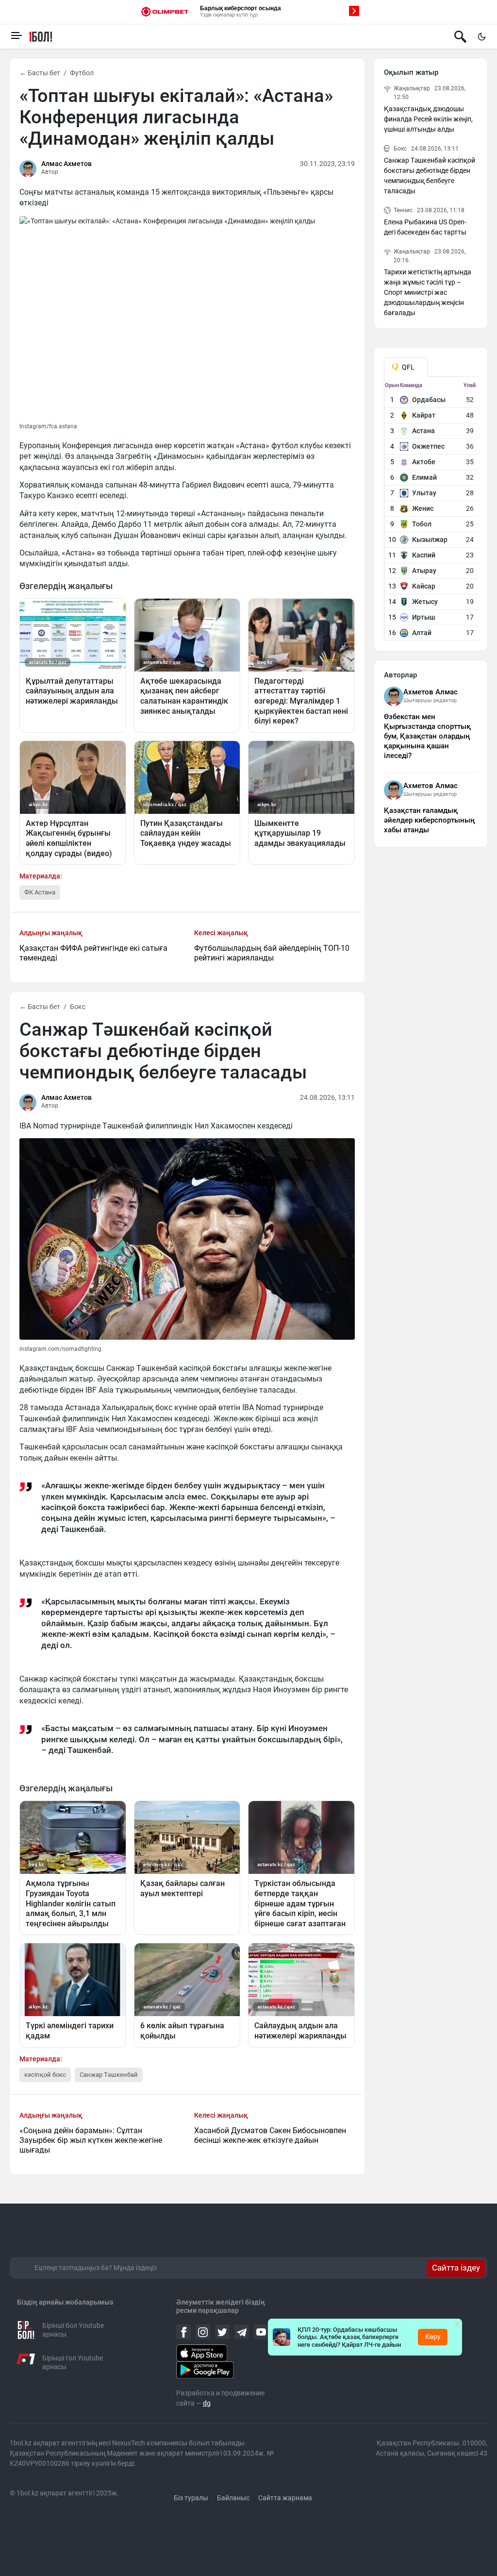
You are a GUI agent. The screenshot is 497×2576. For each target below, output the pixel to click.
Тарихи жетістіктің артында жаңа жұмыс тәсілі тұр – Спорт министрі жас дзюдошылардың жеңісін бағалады (428, 292)
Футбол (82, 73)
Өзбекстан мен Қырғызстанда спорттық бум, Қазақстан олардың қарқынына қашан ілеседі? (427, 736)
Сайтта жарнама (285, 2498)
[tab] (406, 367)
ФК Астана (40, 892)
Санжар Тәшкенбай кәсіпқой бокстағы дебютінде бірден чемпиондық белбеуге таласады (430, 176)
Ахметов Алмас (431, 692)
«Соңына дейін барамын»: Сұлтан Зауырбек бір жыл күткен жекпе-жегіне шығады (91, 2140)
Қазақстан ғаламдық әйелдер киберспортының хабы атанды (429, 820)
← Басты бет (40, 73)
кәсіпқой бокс (45, 2075)
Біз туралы (191, 2498)
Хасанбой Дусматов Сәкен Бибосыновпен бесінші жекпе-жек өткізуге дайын (270, 2135)
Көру (433, 2337)
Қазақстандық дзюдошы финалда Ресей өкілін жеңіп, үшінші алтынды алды (428, 119)
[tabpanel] (431, 511)
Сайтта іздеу (456, 2268)
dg (207, 2403)
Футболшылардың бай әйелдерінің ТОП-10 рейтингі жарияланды (272, 953)
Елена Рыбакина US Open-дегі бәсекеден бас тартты (425, 227)
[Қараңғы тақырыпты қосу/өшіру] (481, 36)
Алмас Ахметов (66, 164)
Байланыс (233, 2498)
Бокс (78, 1007)
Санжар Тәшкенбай (109, 2075)
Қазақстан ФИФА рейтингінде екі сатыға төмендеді (93, 953)
